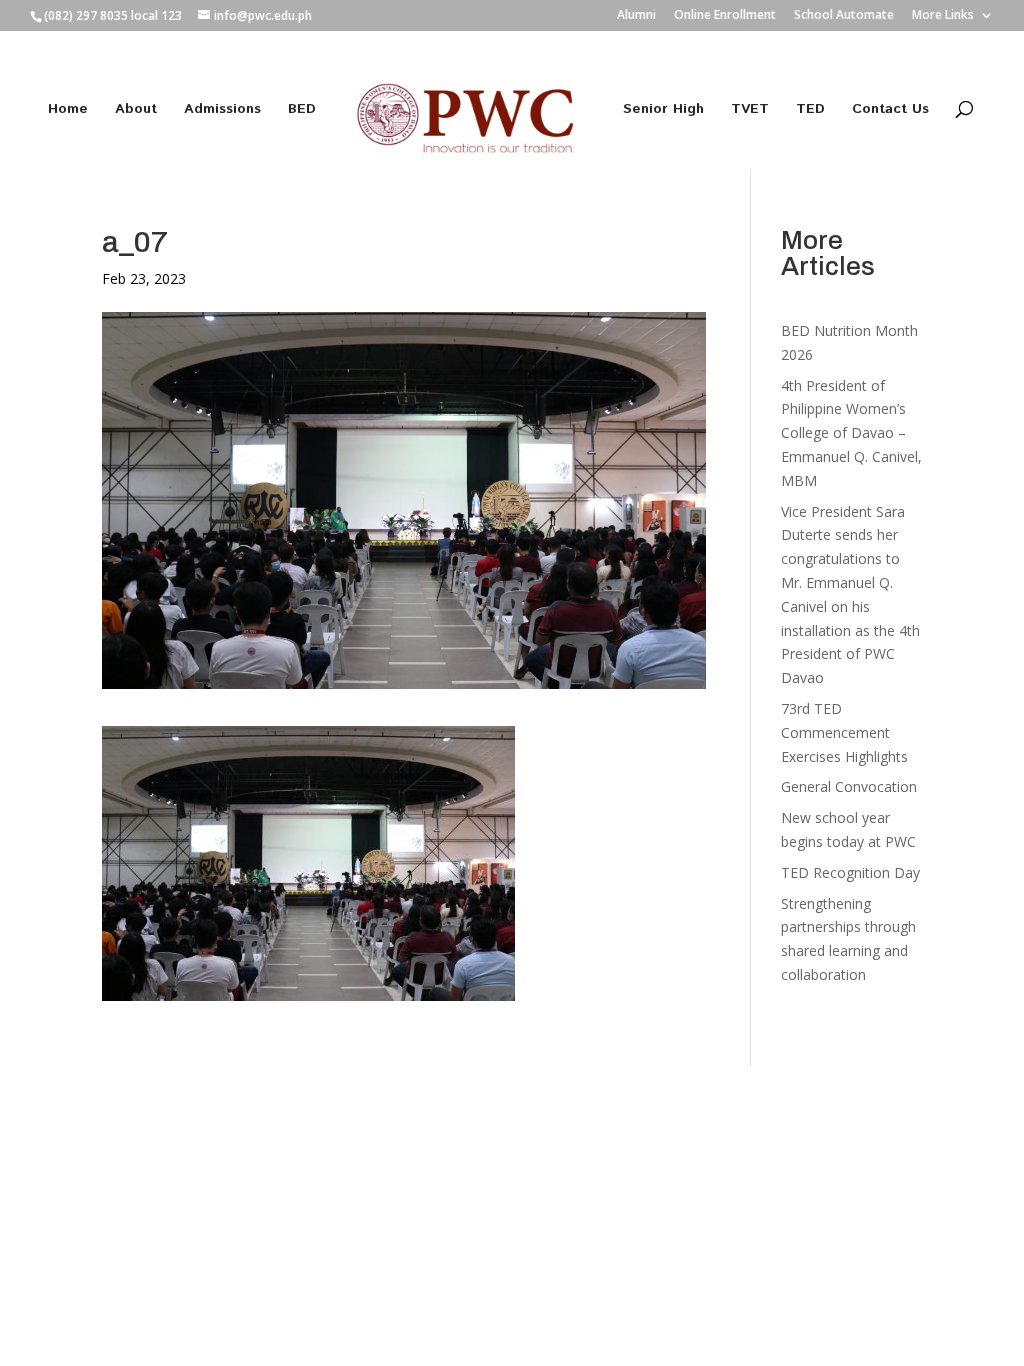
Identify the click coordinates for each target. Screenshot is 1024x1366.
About (136, 110)
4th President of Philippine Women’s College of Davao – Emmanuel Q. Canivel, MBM (851, 433)
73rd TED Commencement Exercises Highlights (846, 732)
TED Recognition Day (850, 872)
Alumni (636, 16)
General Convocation (849, 786)
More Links (943, 16)
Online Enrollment (725, 16)
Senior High (663, 110)
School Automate (844, 16)
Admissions (222, 110)
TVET (750, 110)
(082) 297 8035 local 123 (113, 15)
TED (810, 110)
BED (302, 110)
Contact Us (890, 110)
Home (68, 110)
